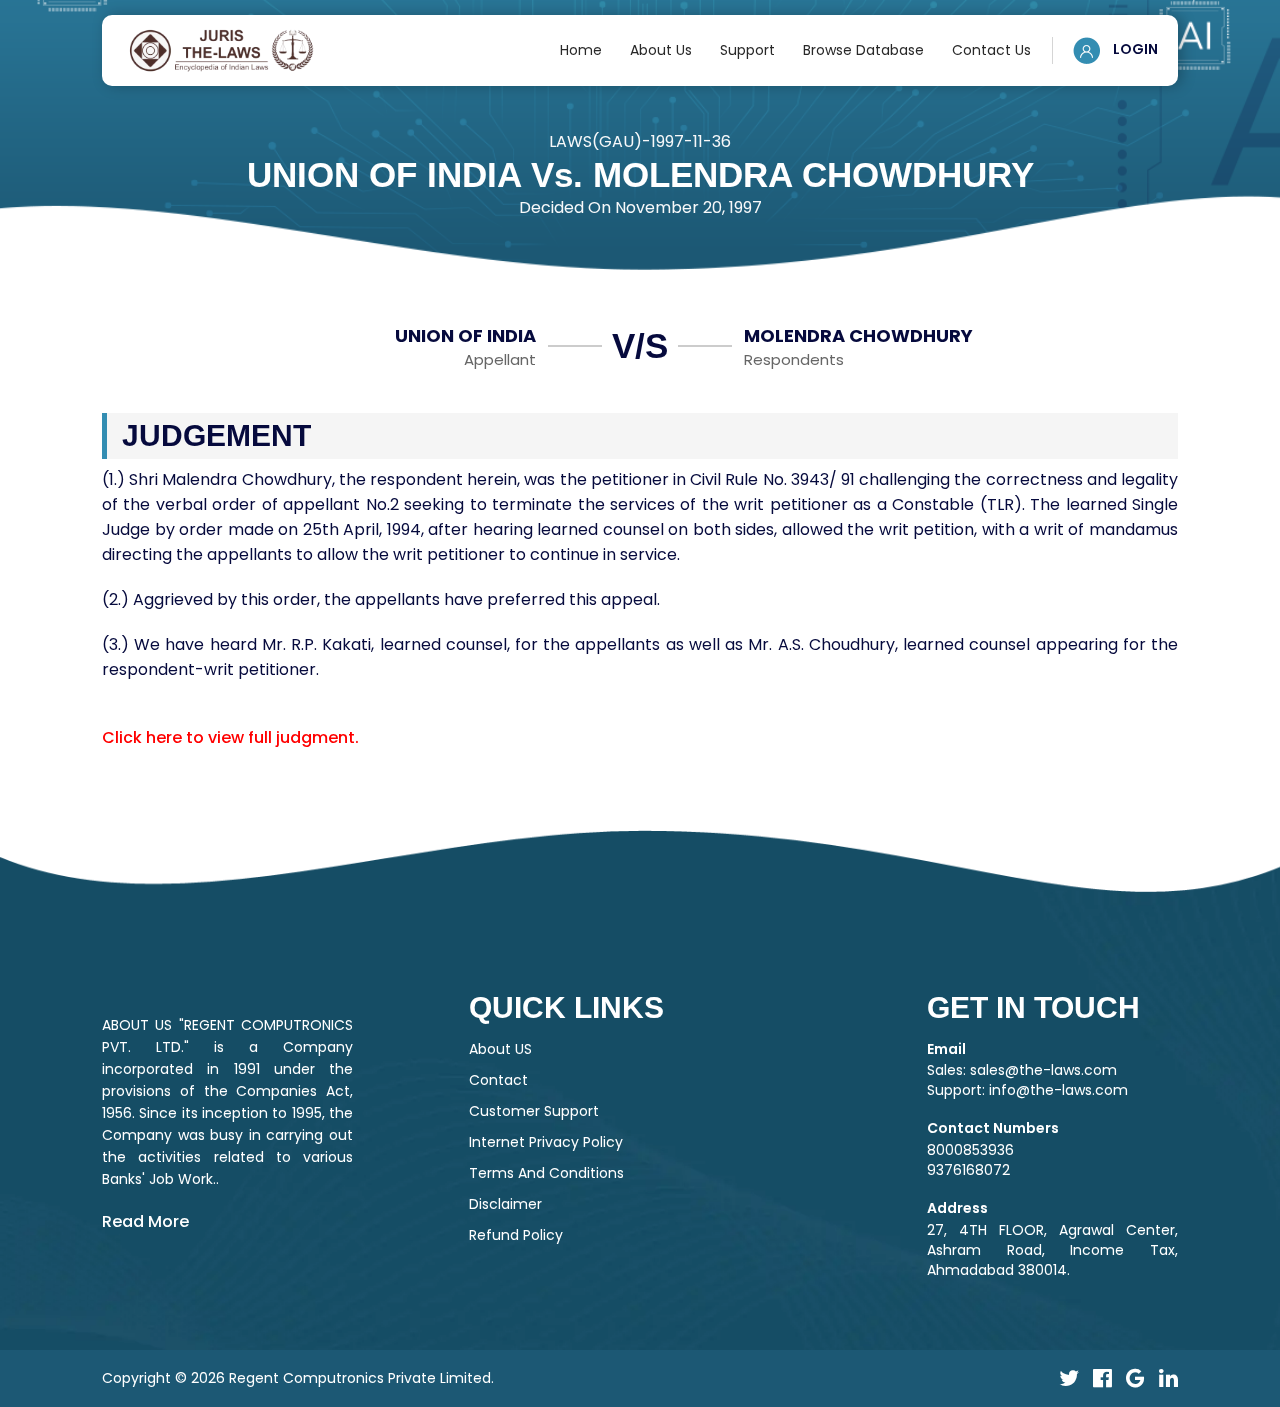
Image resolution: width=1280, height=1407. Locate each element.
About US (500, 1049)
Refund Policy (516, 1235)
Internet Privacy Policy (546, 1142)
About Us (661, 50)
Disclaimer (505, 1204)
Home (581, 50)
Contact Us (991, 50)
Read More (145, 1221)
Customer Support (534, 1111)
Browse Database (863, 50)
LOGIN (1134, 49)
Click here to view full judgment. (230, 737)
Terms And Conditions (546, 1173)
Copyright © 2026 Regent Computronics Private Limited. (298, 1378)
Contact (498, 1080)
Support (747, 50)
